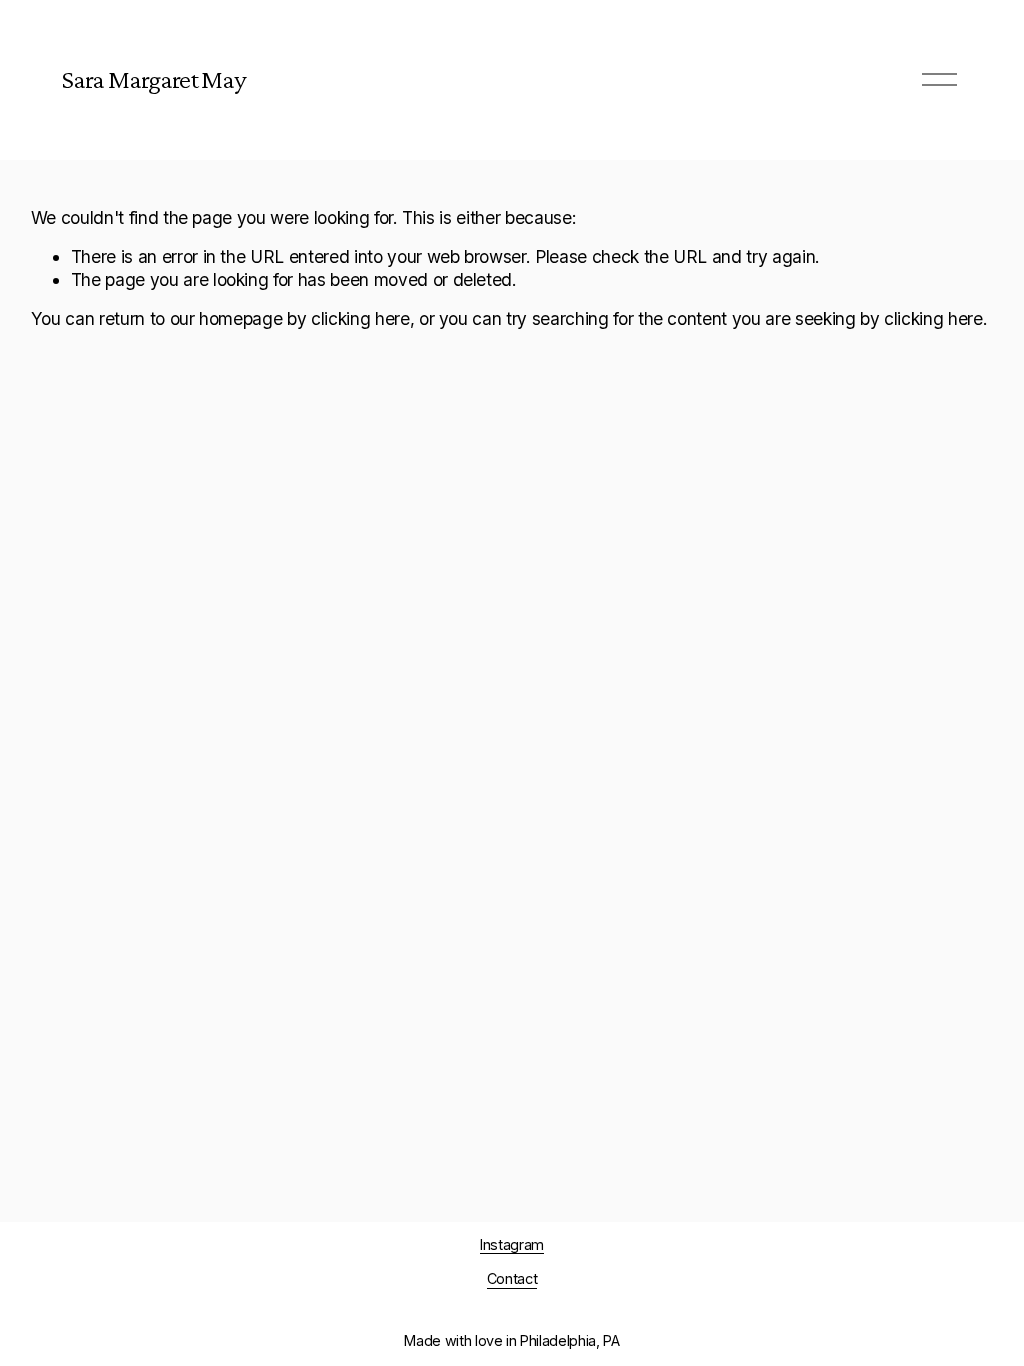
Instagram (512, 1244)
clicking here (360, 318)
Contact (512, 1278)
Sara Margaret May (153, 79)
